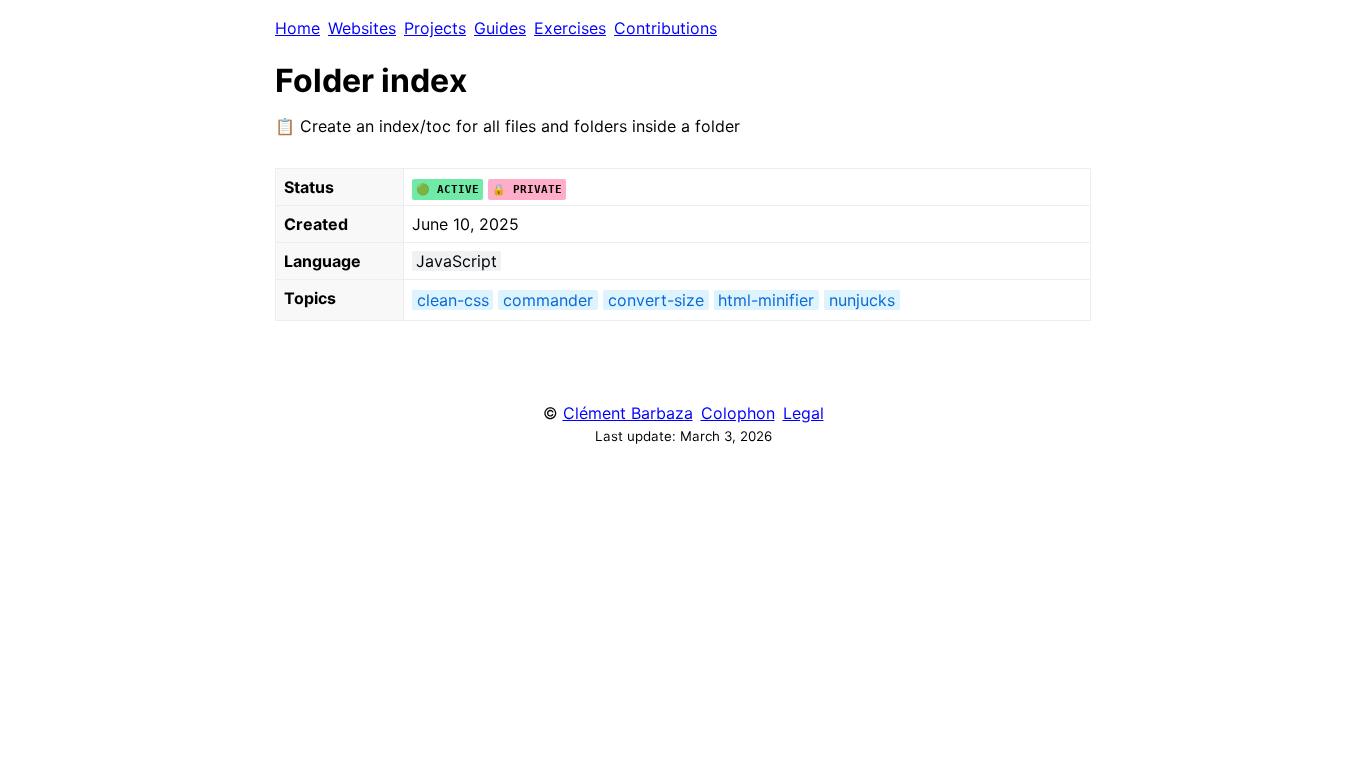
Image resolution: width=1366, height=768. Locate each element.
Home (297, 28)
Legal (803, 413)
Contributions (665, 28)
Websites (362, 28)
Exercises (570, 28)
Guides (500, 28)
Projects (435, 28)
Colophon (738, 413)
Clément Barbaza (628, 413)
